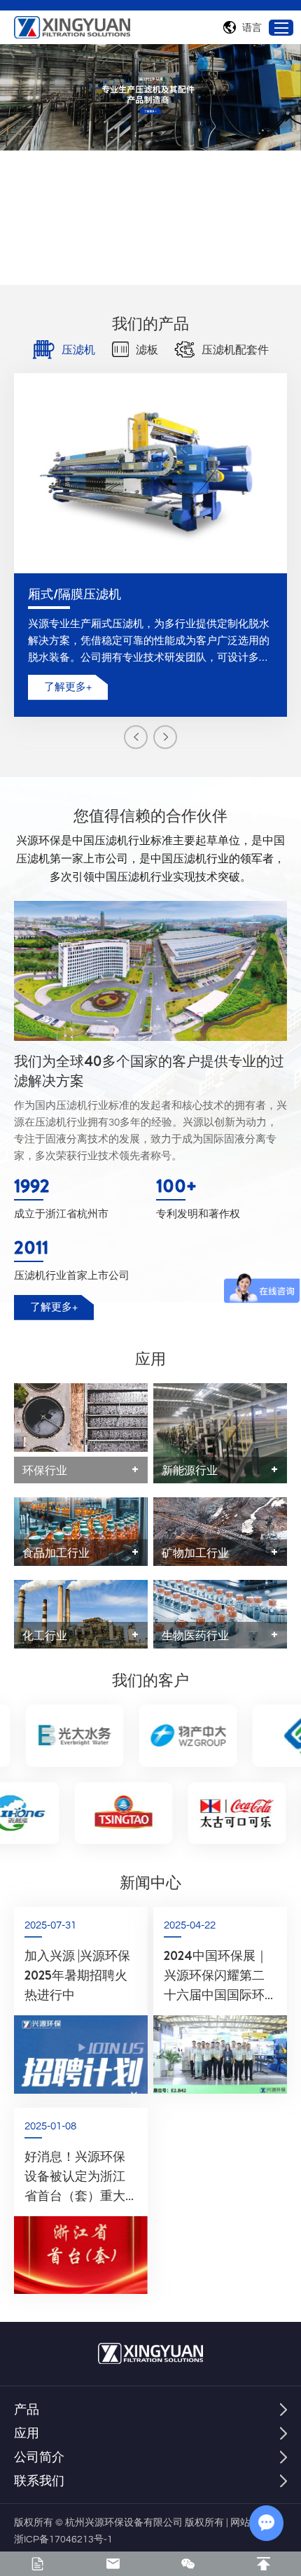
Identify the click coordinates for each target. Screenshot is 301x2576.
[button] (136, 737)
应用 (150, 1359)
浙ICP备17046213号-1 (63, 2540)
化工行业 (45, 1635)
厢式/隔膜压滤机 (75, 594)
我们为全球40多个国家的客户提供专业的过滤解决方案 (149, 1071)
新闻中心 (150, 1882)
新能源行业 (190, 1470)
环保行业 (45, 1470)
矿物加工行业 (195, 1553)
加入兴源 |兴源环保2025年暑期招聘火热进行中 (77, 1975)
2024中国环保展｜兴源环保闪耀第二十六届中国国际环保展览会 (216, 1976)
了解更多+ (68, 687)
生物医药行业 (195, 1635)
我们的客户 (150, 1680)
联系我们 (39, 2480)
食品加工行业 (56, 1553)
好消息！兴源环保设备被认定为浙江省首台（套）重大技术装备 (75, 2177)
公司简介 (39, 2457)
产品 (27, 2409)
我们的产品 (150, 323)
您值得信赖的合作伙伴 (150, 815)
